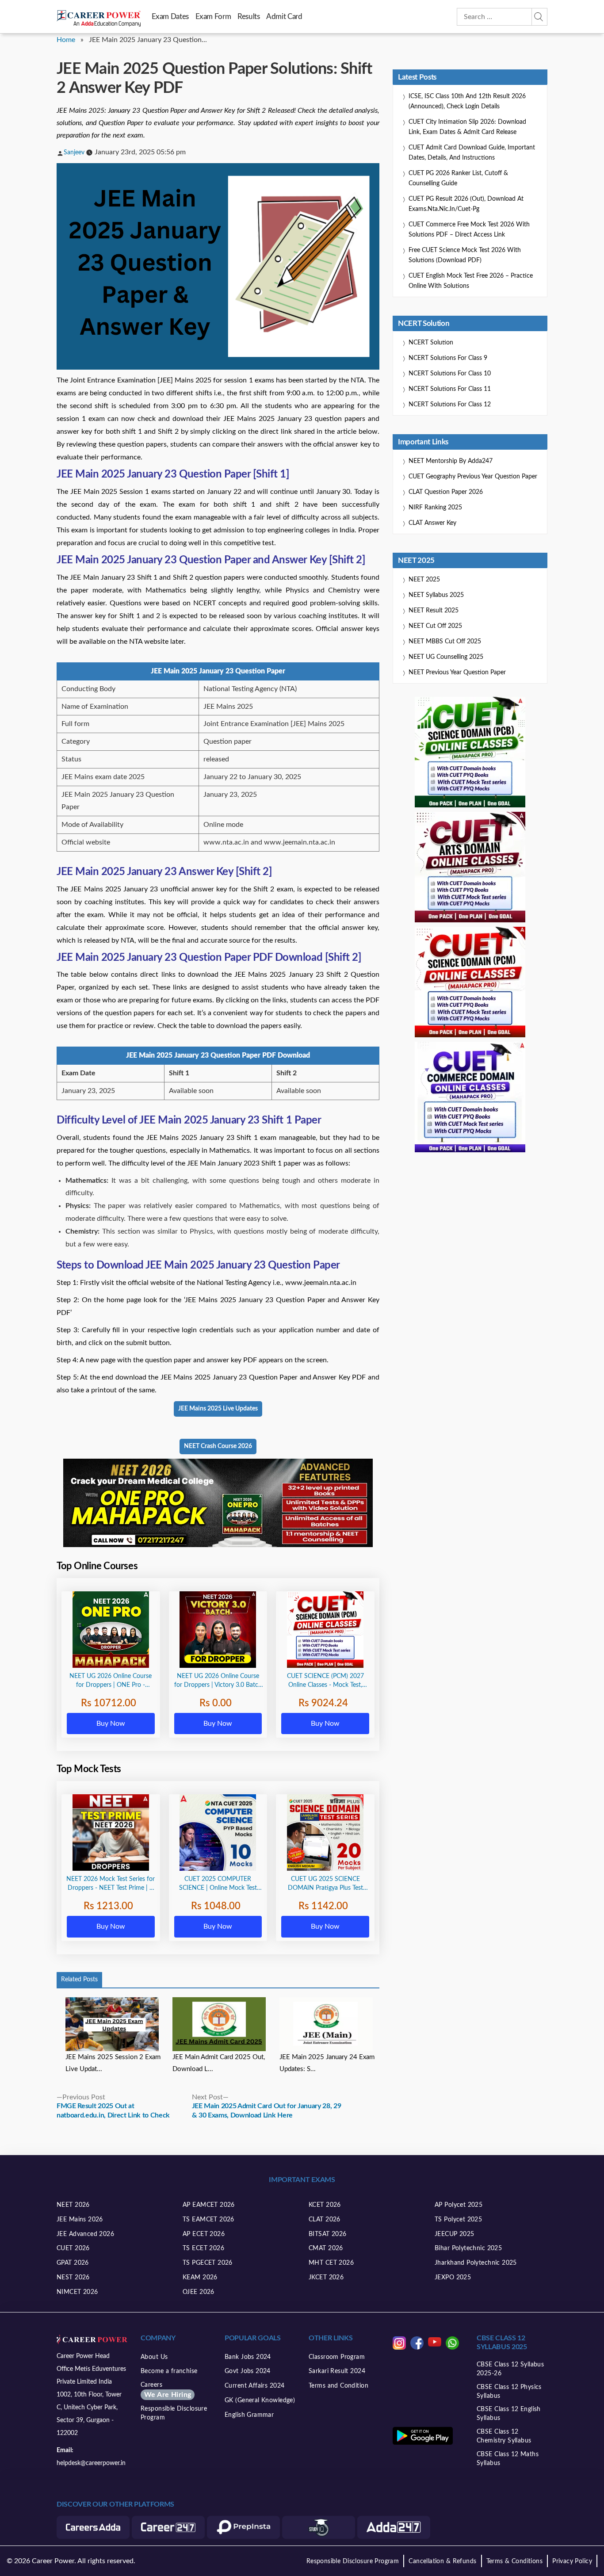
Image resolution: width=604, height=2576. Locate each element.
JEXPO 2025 (453, 2278)
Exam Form (213, 17)
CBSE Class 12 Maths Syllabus (508, 2459)
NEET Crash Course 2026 (218, 1446)
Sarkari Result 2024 (337, 2371)
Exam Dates (170, 17)
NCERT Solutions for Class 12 (450, 405)
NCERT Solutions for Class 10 (450, 374)
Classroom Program (337, 2357)
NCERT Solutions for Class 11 (450, 389)
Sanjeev (74, 153)
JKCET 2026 (326, 2278)
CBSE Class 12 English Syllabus (509, 2414)
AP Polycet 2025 (459, 2205)
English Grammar (249, 2415)
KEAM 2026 (200, 2278)
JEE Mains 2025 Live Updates (218, 1409)
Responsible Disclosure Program (174, 2413)
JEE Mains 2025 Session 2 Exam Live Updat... (113, 2063)
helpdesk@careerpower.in (91, 2463)
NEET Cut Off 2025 (435, 626)
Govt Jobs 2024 (248, 2371)
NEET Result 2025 (434, 611)
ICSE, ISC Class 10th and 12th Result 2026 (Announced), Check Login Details (467, 101)
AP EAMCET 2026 (209, 2205)
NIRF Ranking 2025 (435, 508)
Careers (166, 2390)
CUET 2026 (73, 2248)
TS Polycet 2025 (458, 2220)
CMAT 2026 (326, 2248)
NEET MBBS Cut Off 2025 (445, 642)
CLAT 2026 (325, 2220)
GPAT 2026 (73, 2263)
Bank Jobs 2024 (248, 2357)
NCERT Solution (431, 343)
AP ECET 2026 (204, 2234)
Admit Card (284, 17)
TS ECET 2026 (203, 2248)
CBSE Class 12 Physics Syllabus (509, 2392)
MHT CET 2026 (331, 2263)
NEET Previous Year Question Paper (457, 673)
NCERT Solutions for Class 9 (448, 358)
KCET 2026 (325, 2205)
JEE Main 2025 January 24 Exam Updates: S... (327, 2063)
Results (248, 17)
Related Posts (79, 1980)
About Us (154, 2357)
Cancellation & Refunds (442, 2561)
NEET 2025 (424, 580)
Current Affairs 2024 (254, 2386)
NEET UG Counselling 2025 (446, 657)
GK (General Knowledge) (260, 2400)
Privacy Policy (572, 2561)
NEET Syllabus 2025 (436, 595)
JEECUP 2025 (455, 2234)
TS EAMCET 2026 (208, 2220)
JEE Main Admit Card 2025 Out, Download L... (219, 2063)
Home (66, 40)
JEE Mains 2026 (80, 2220)
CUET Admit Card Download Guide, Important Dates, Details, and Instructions (472, 153)
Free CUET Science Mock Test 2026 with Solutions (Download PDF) (465, 255)
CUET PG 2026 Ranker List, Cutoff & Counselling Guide (458, 178)
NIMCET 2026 (77, 2292)
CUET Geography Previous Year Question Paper (473, 477)
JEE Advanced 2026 (85, 2234)
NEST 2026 (73, 2278)
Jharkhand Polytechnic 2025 (476, 2263)
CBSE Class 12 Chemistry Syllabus (504, 2436)
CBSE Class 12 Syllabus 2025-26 (510, 2369)
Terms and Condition (338, 2386)
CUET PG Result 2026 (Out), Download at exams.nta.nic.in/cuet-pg (466, 204)
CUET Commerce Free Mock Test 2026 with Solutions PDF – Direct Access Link (469, 230)
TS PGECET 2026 (208, 2263)
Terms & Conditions (515, 2561)
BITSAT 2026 (328, 2234)
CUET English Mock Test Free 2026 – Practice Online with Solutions (471, 281)
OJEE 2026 (199, 2292)
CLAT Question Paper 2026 (446, 492)
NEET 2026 (73, 2205)
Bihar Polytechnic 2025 (468, 2248)
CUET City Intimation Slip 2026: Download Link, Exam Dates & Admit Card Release (467, 127)
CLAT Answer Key (432, 523)
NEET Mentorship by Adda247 (451, 461)
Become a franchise (169, 2371)
